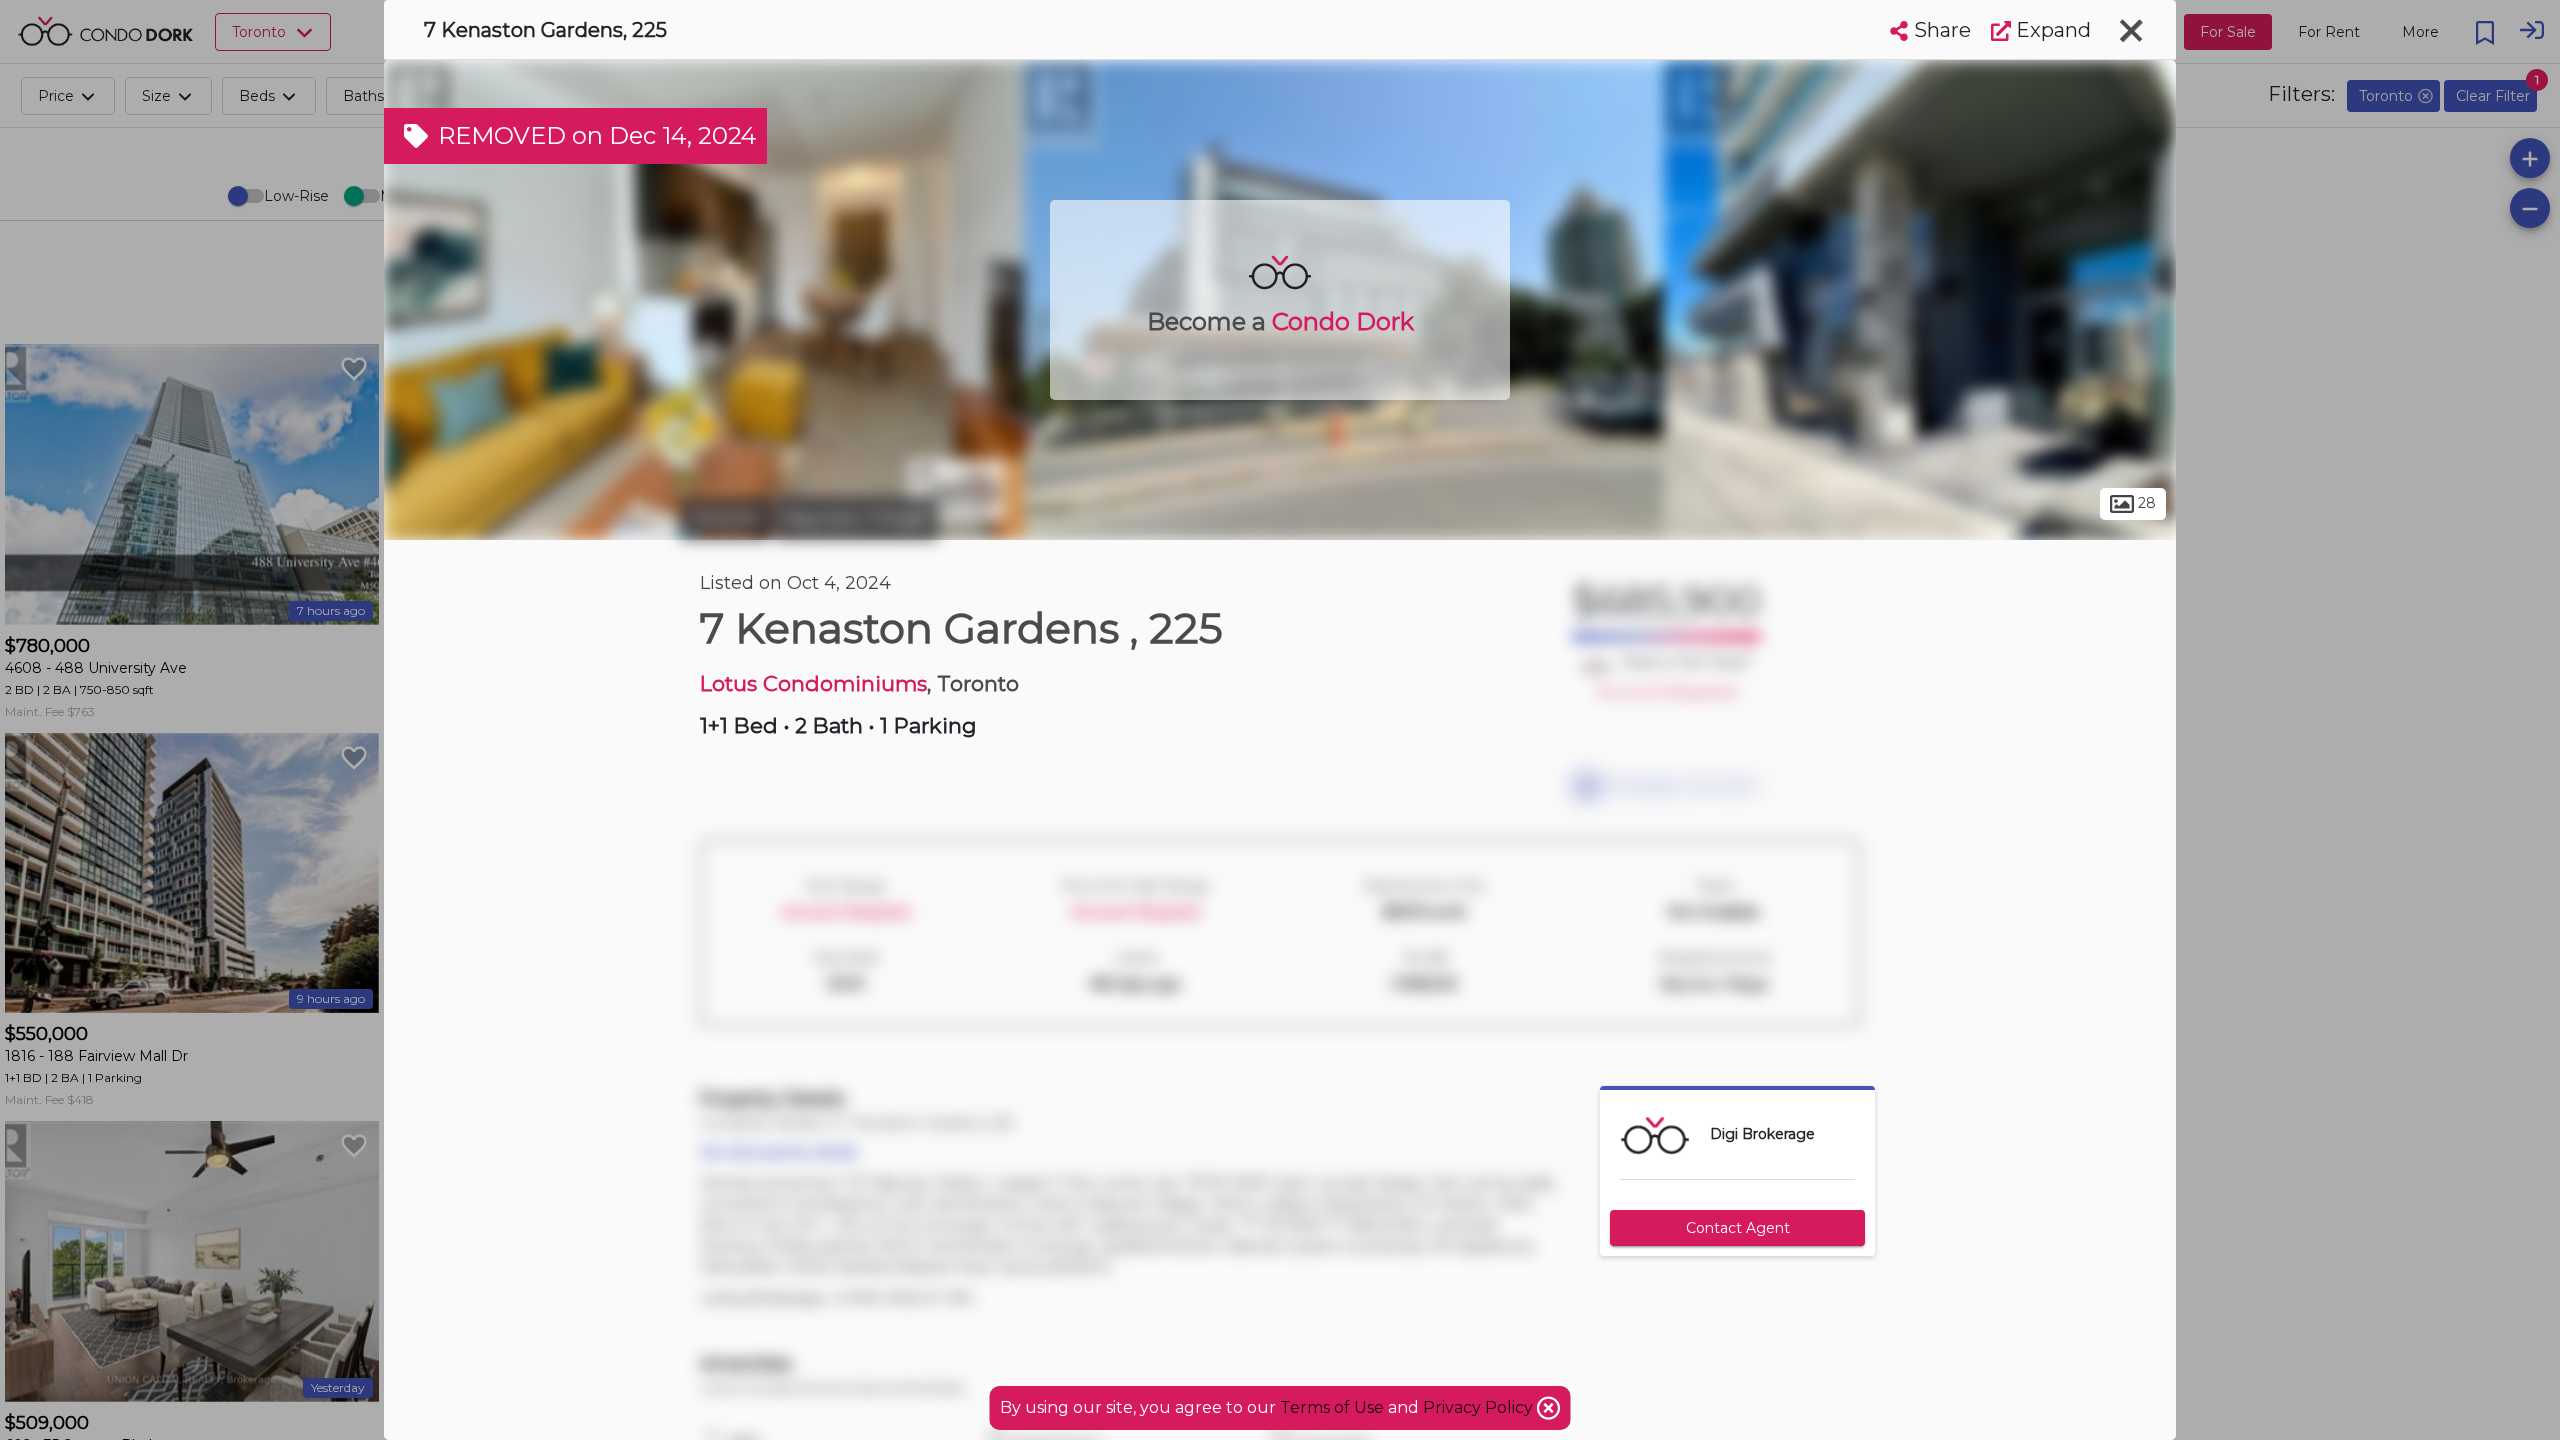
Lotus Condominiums (813, 683)
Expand (2051, 30)
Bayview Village (856, 518)
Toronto (725, 518)
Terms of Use (1332, 1407)
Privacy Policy (1480, 1407)
